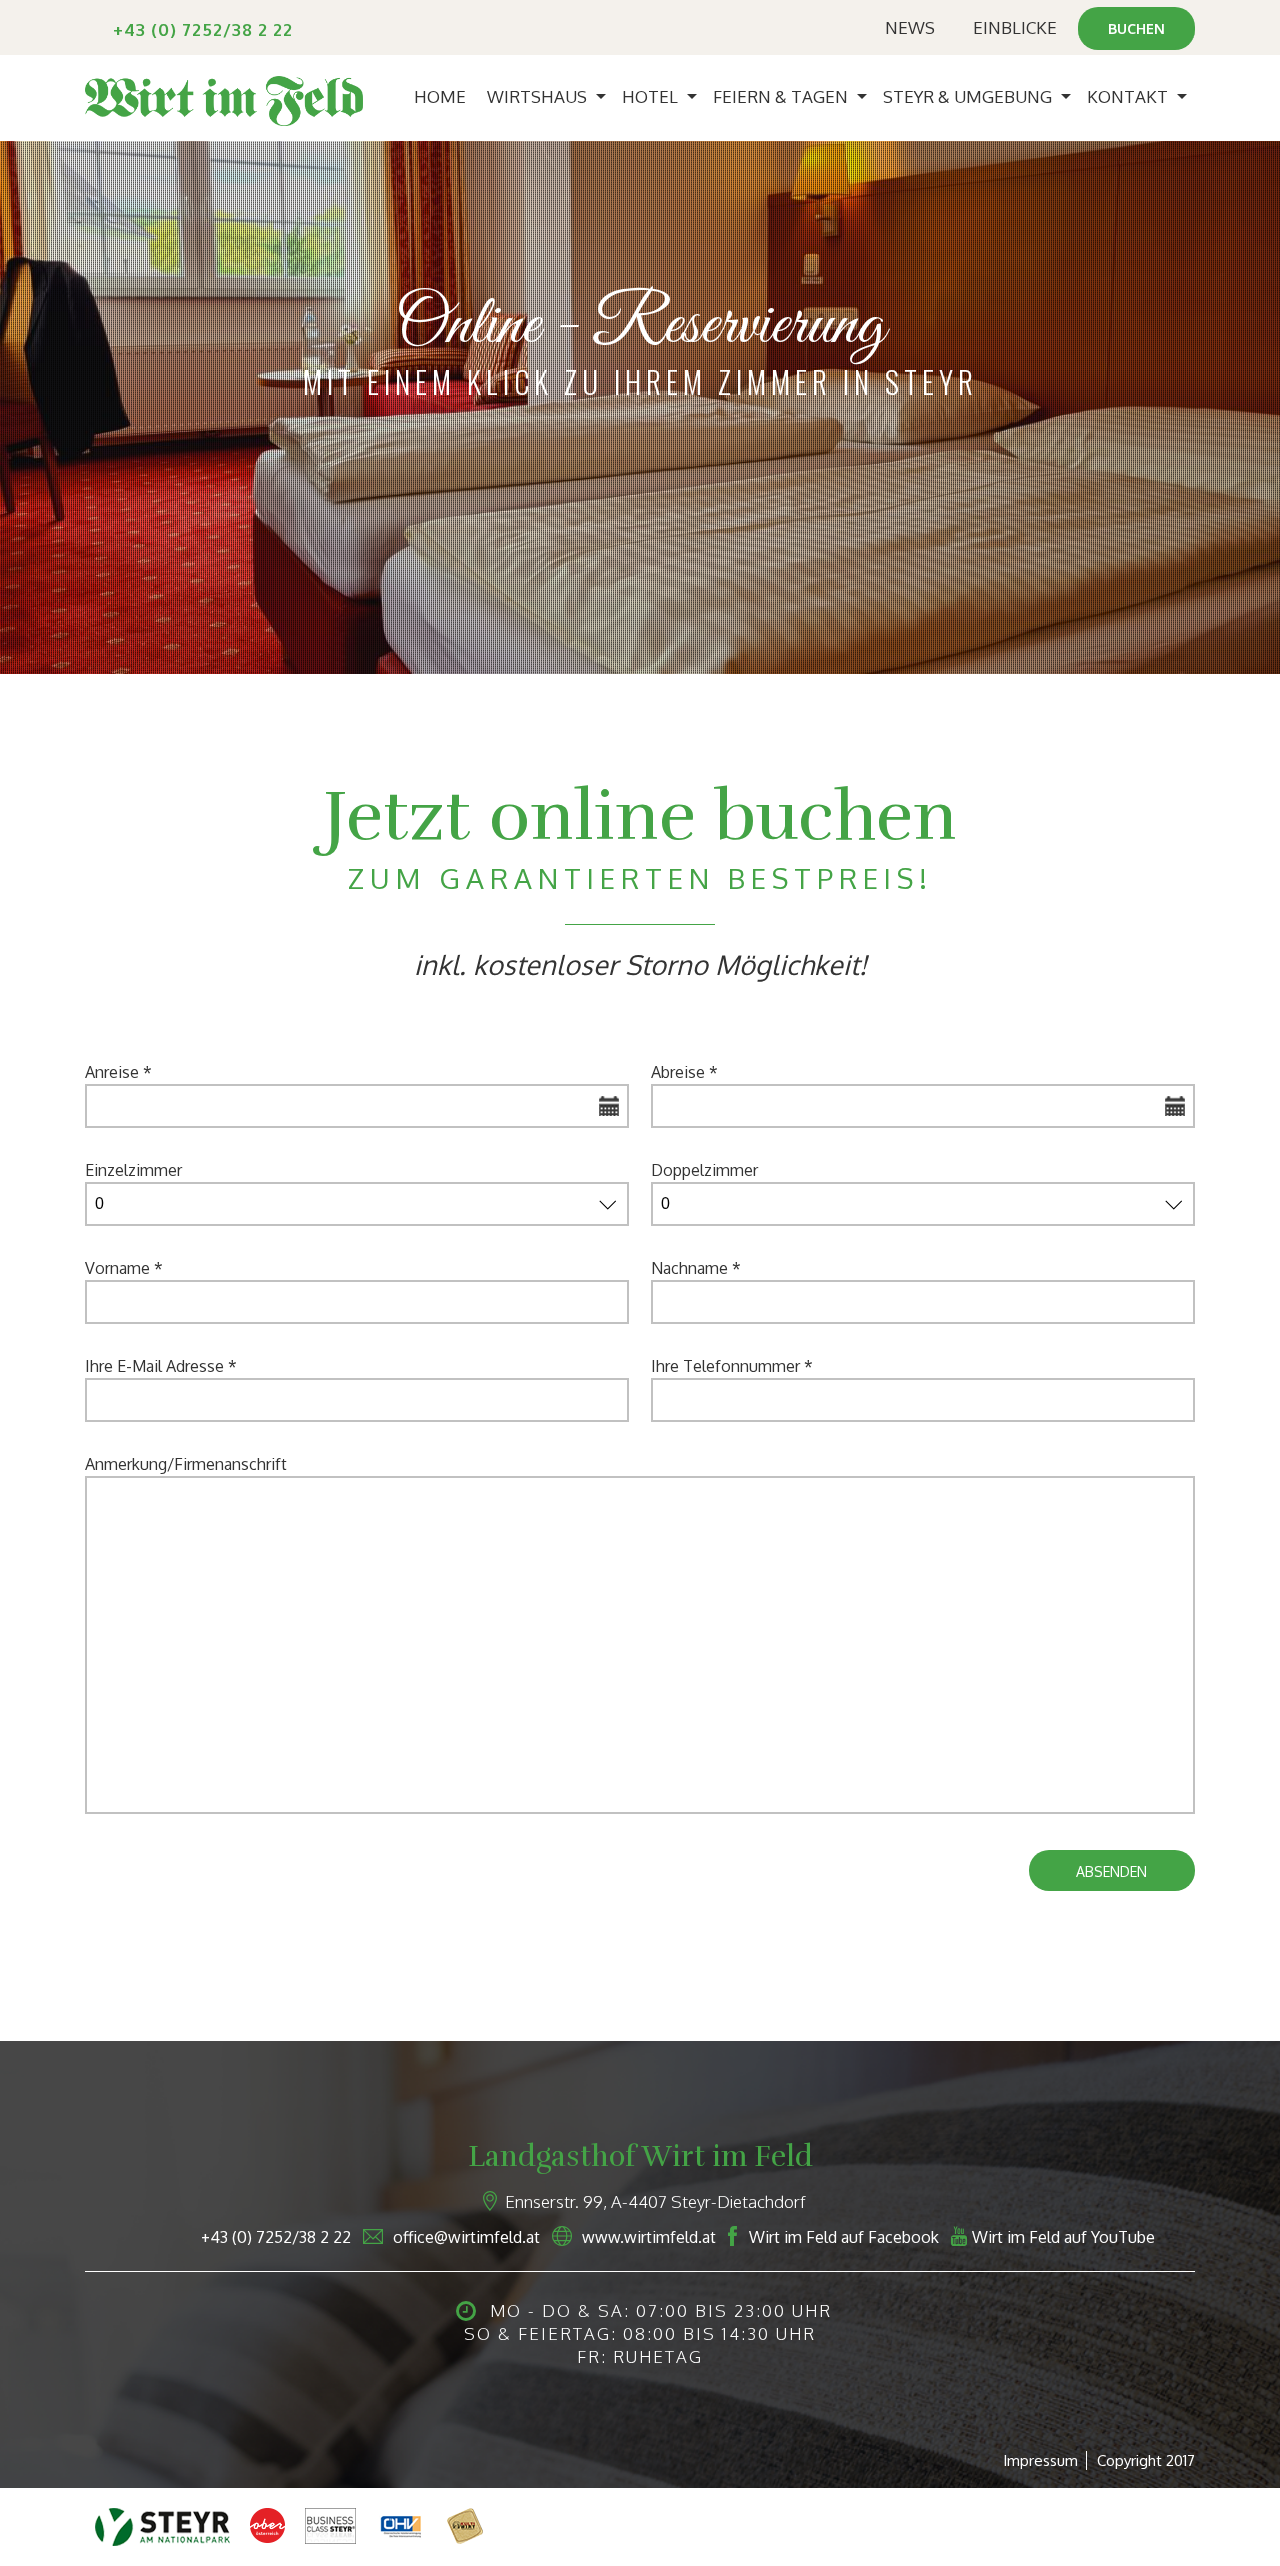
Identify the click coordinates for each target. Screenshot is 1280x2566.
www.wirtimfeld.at (649, 2237)
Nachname (696, 1268)
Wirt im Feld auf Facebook (844, 2237)
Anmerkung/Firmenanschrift (186, 1464)
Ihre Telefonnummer (732, 1366)
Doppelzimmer (704, 1170)
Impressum (1040, 2460)
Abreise (684, 1072)
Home (440, 96)
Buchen (1136, 28)
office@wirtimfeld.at (466, 2237)
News (910, 27)
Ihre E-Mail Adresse (161, 1366)
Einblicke (1015, 27)
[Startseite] (224, 98)
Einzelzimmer (133, 1170)
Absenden (1111, 1871)
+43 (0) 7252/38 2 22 (203, 29)
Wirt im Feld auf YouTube (1063, 2237)
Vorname (124, 1268)
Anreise (118, 1072)
